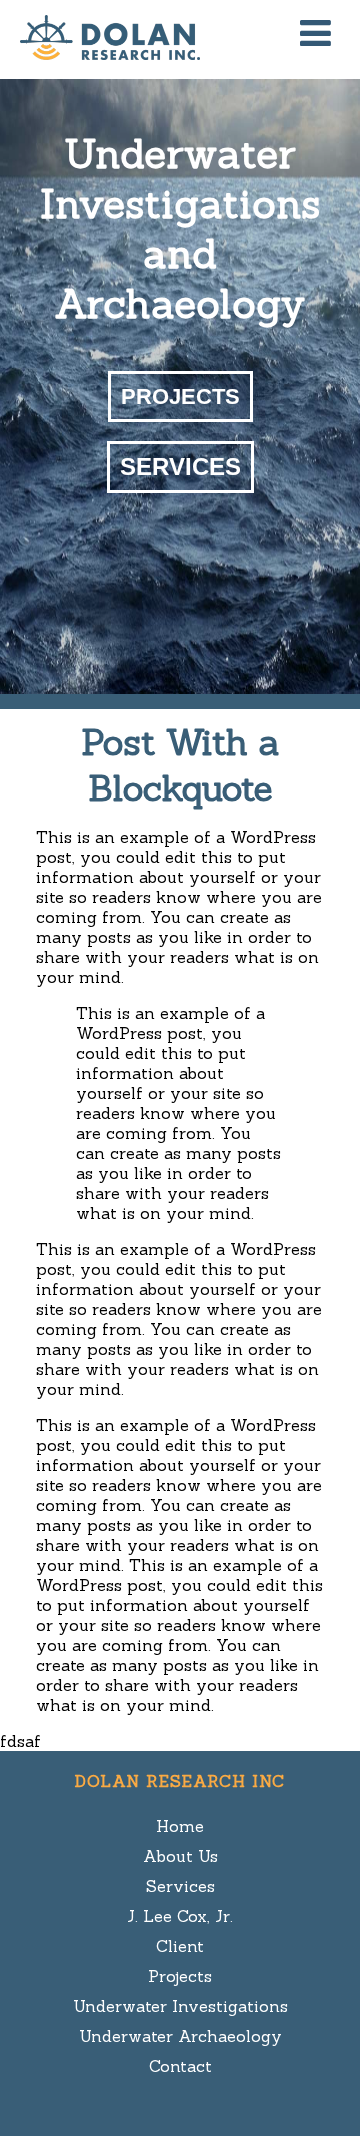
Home (180, 1826)
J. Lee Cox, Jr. (180, 1916)
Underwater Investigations (180, 2006)
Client (180, 1946)
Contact (180, 2066)
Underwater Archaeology (180, 2036)
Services (180, 467)
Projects (180, 396)
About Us (180, 1856)
